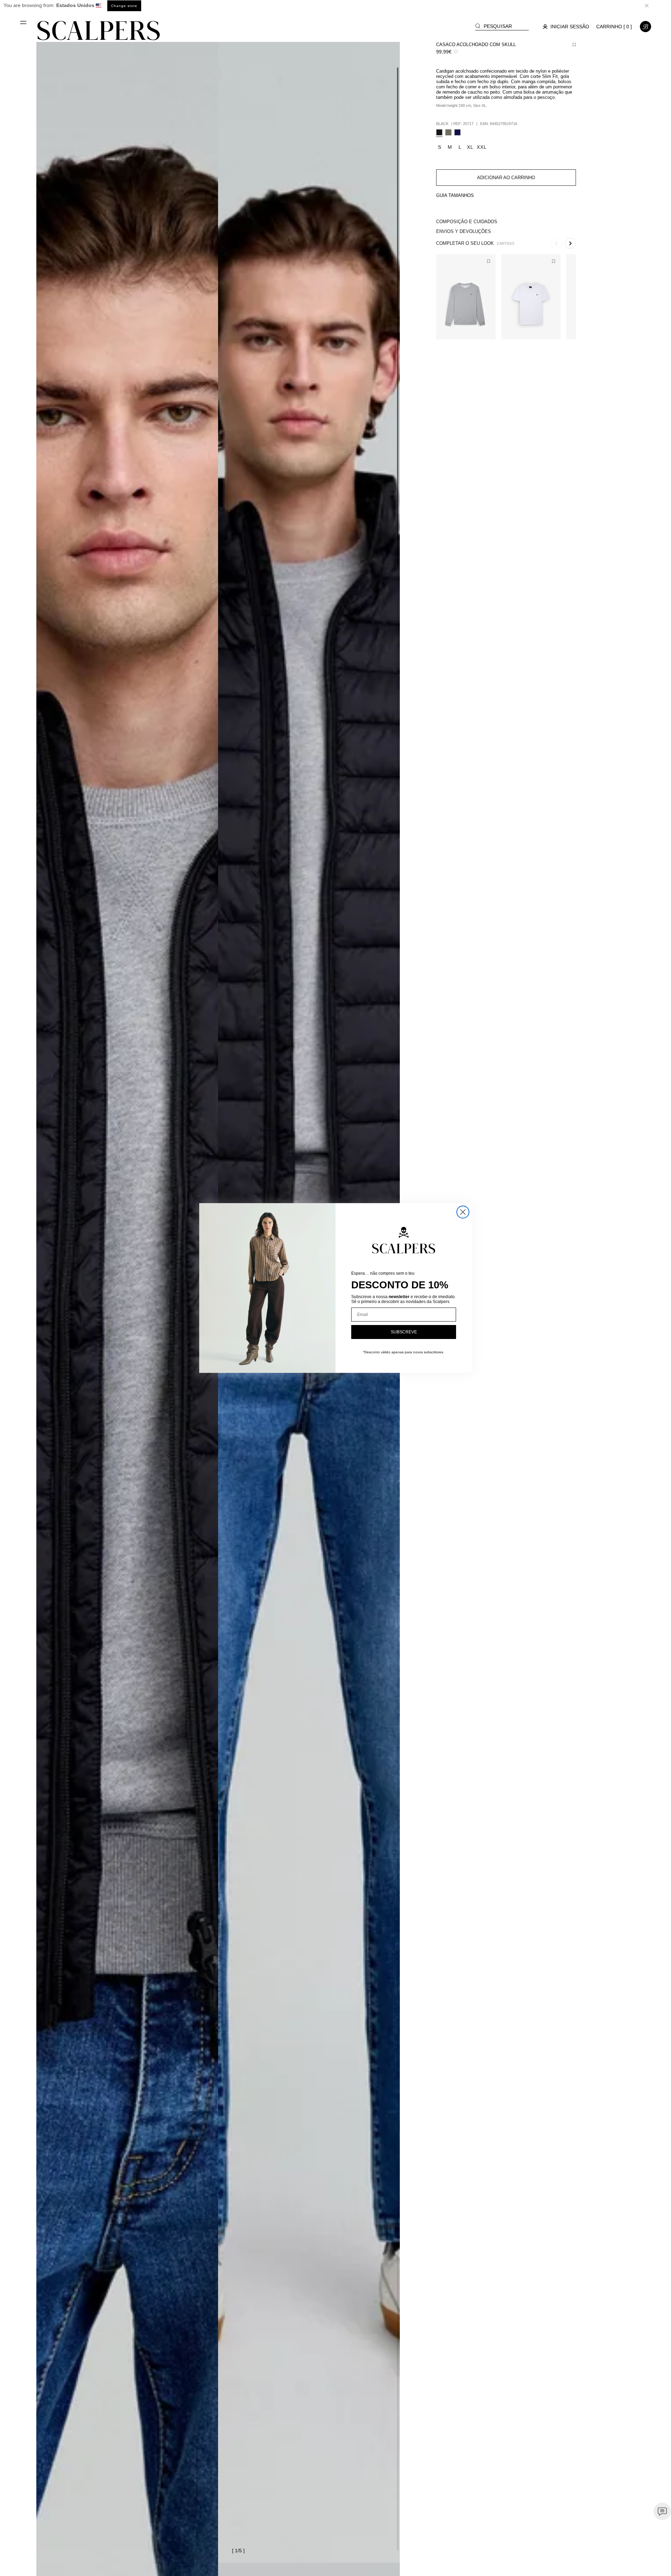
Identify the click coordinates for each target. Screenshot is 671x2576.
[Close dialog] (463, 1212)
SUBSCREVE (404, 1332)
